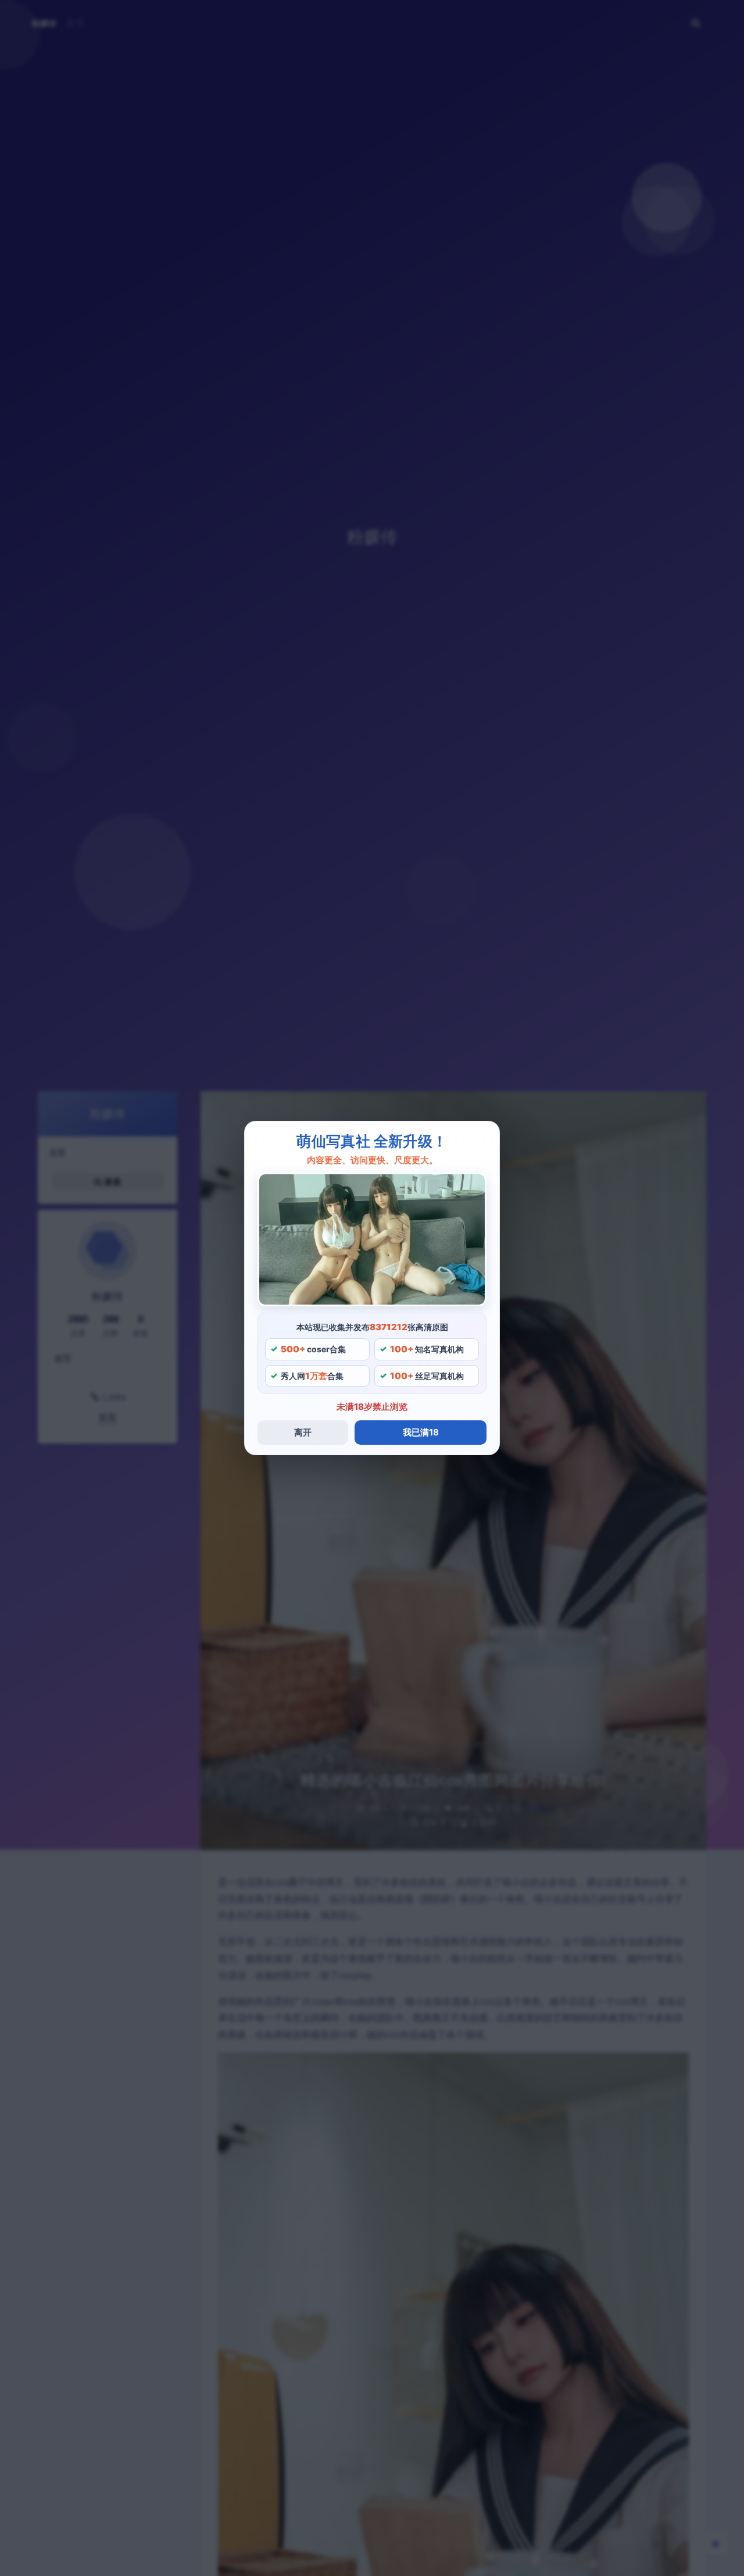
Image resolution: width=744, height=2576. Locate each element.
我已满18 (421, 1432)
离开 (303, 1432)
